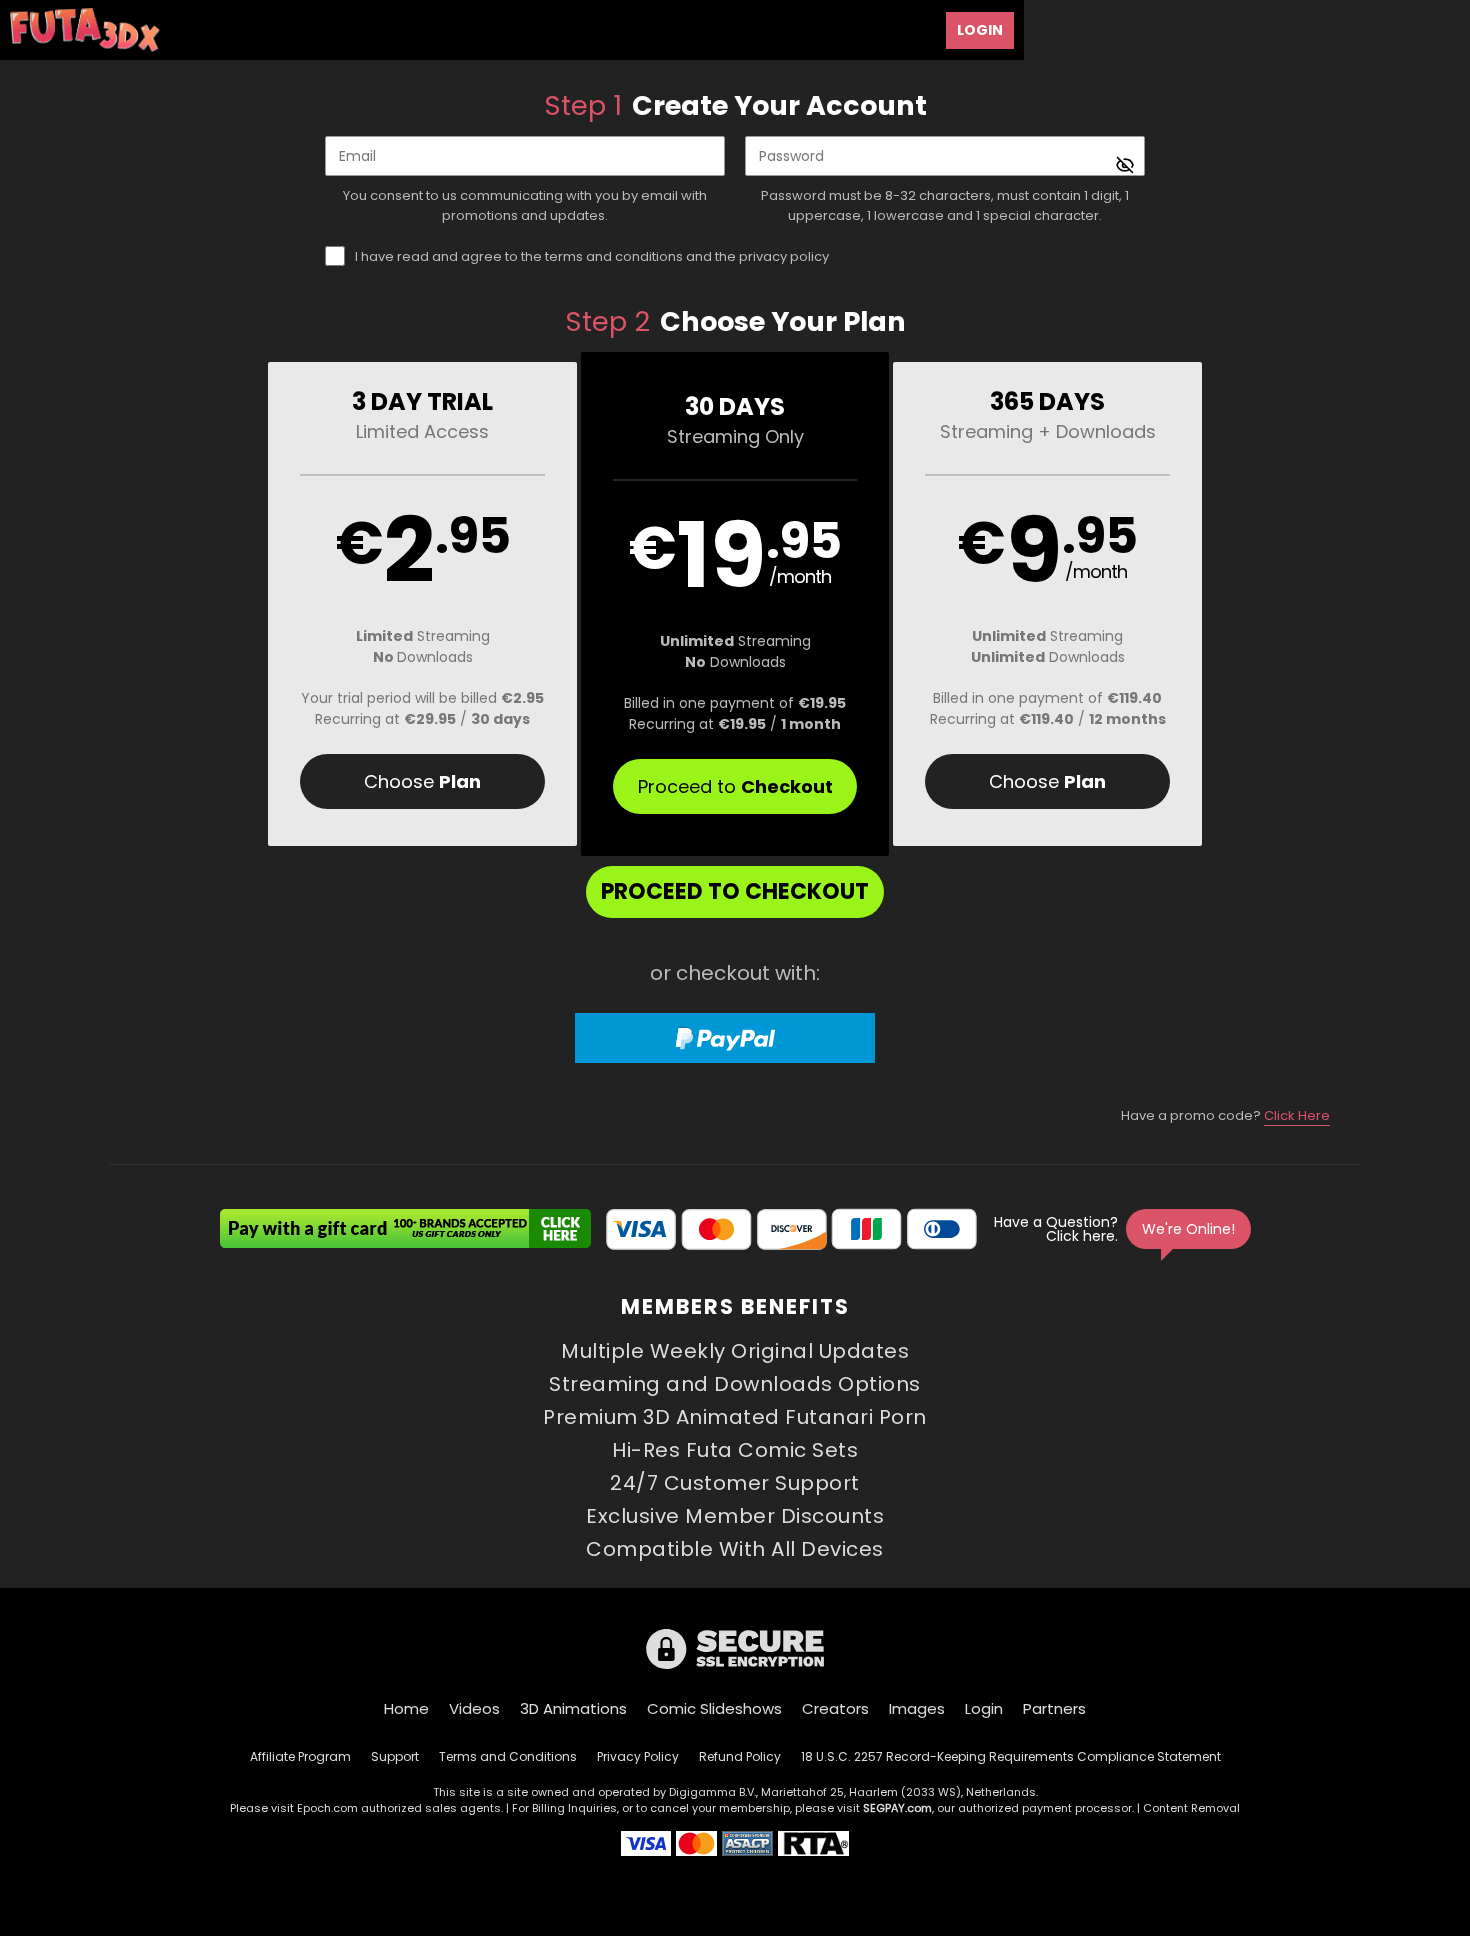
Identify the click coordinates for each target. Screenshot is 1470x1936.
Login (980, 30)
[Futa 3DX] (85, 30)
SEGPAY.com (897, 1808)
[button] (422, 604)
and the (592, 256)
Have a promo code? (1225, 1115)
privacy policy (784, 256)
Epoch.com (327, 1808)
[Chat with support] (1121, 1229)
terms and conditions (614, 256)
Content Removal (1191, 1808)
